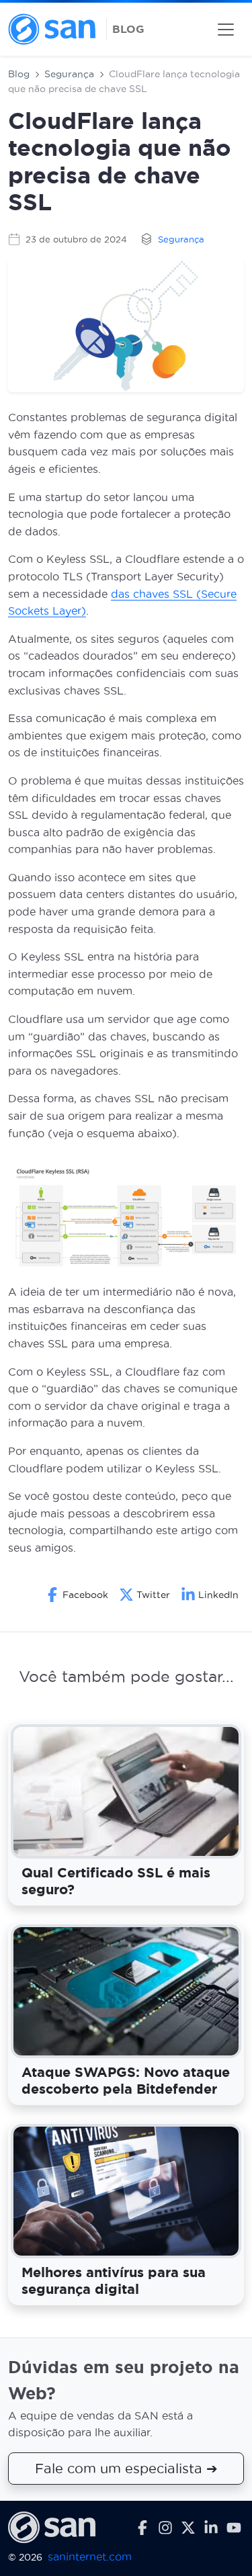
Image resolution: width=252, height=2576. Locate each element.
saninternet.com (90, 2556)
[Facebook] (142, 2527)
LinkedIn (218, 1595)
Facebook (85, 1595)
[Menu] (226, 30)
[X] (188, 2527)
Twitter (153, 1595)
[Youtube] (234, 2527)
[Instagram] (165, 2527)
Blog (19, 74)
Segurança (69, 74)
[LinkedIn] (211, 2527)
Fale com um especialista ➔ (126, 2468)
